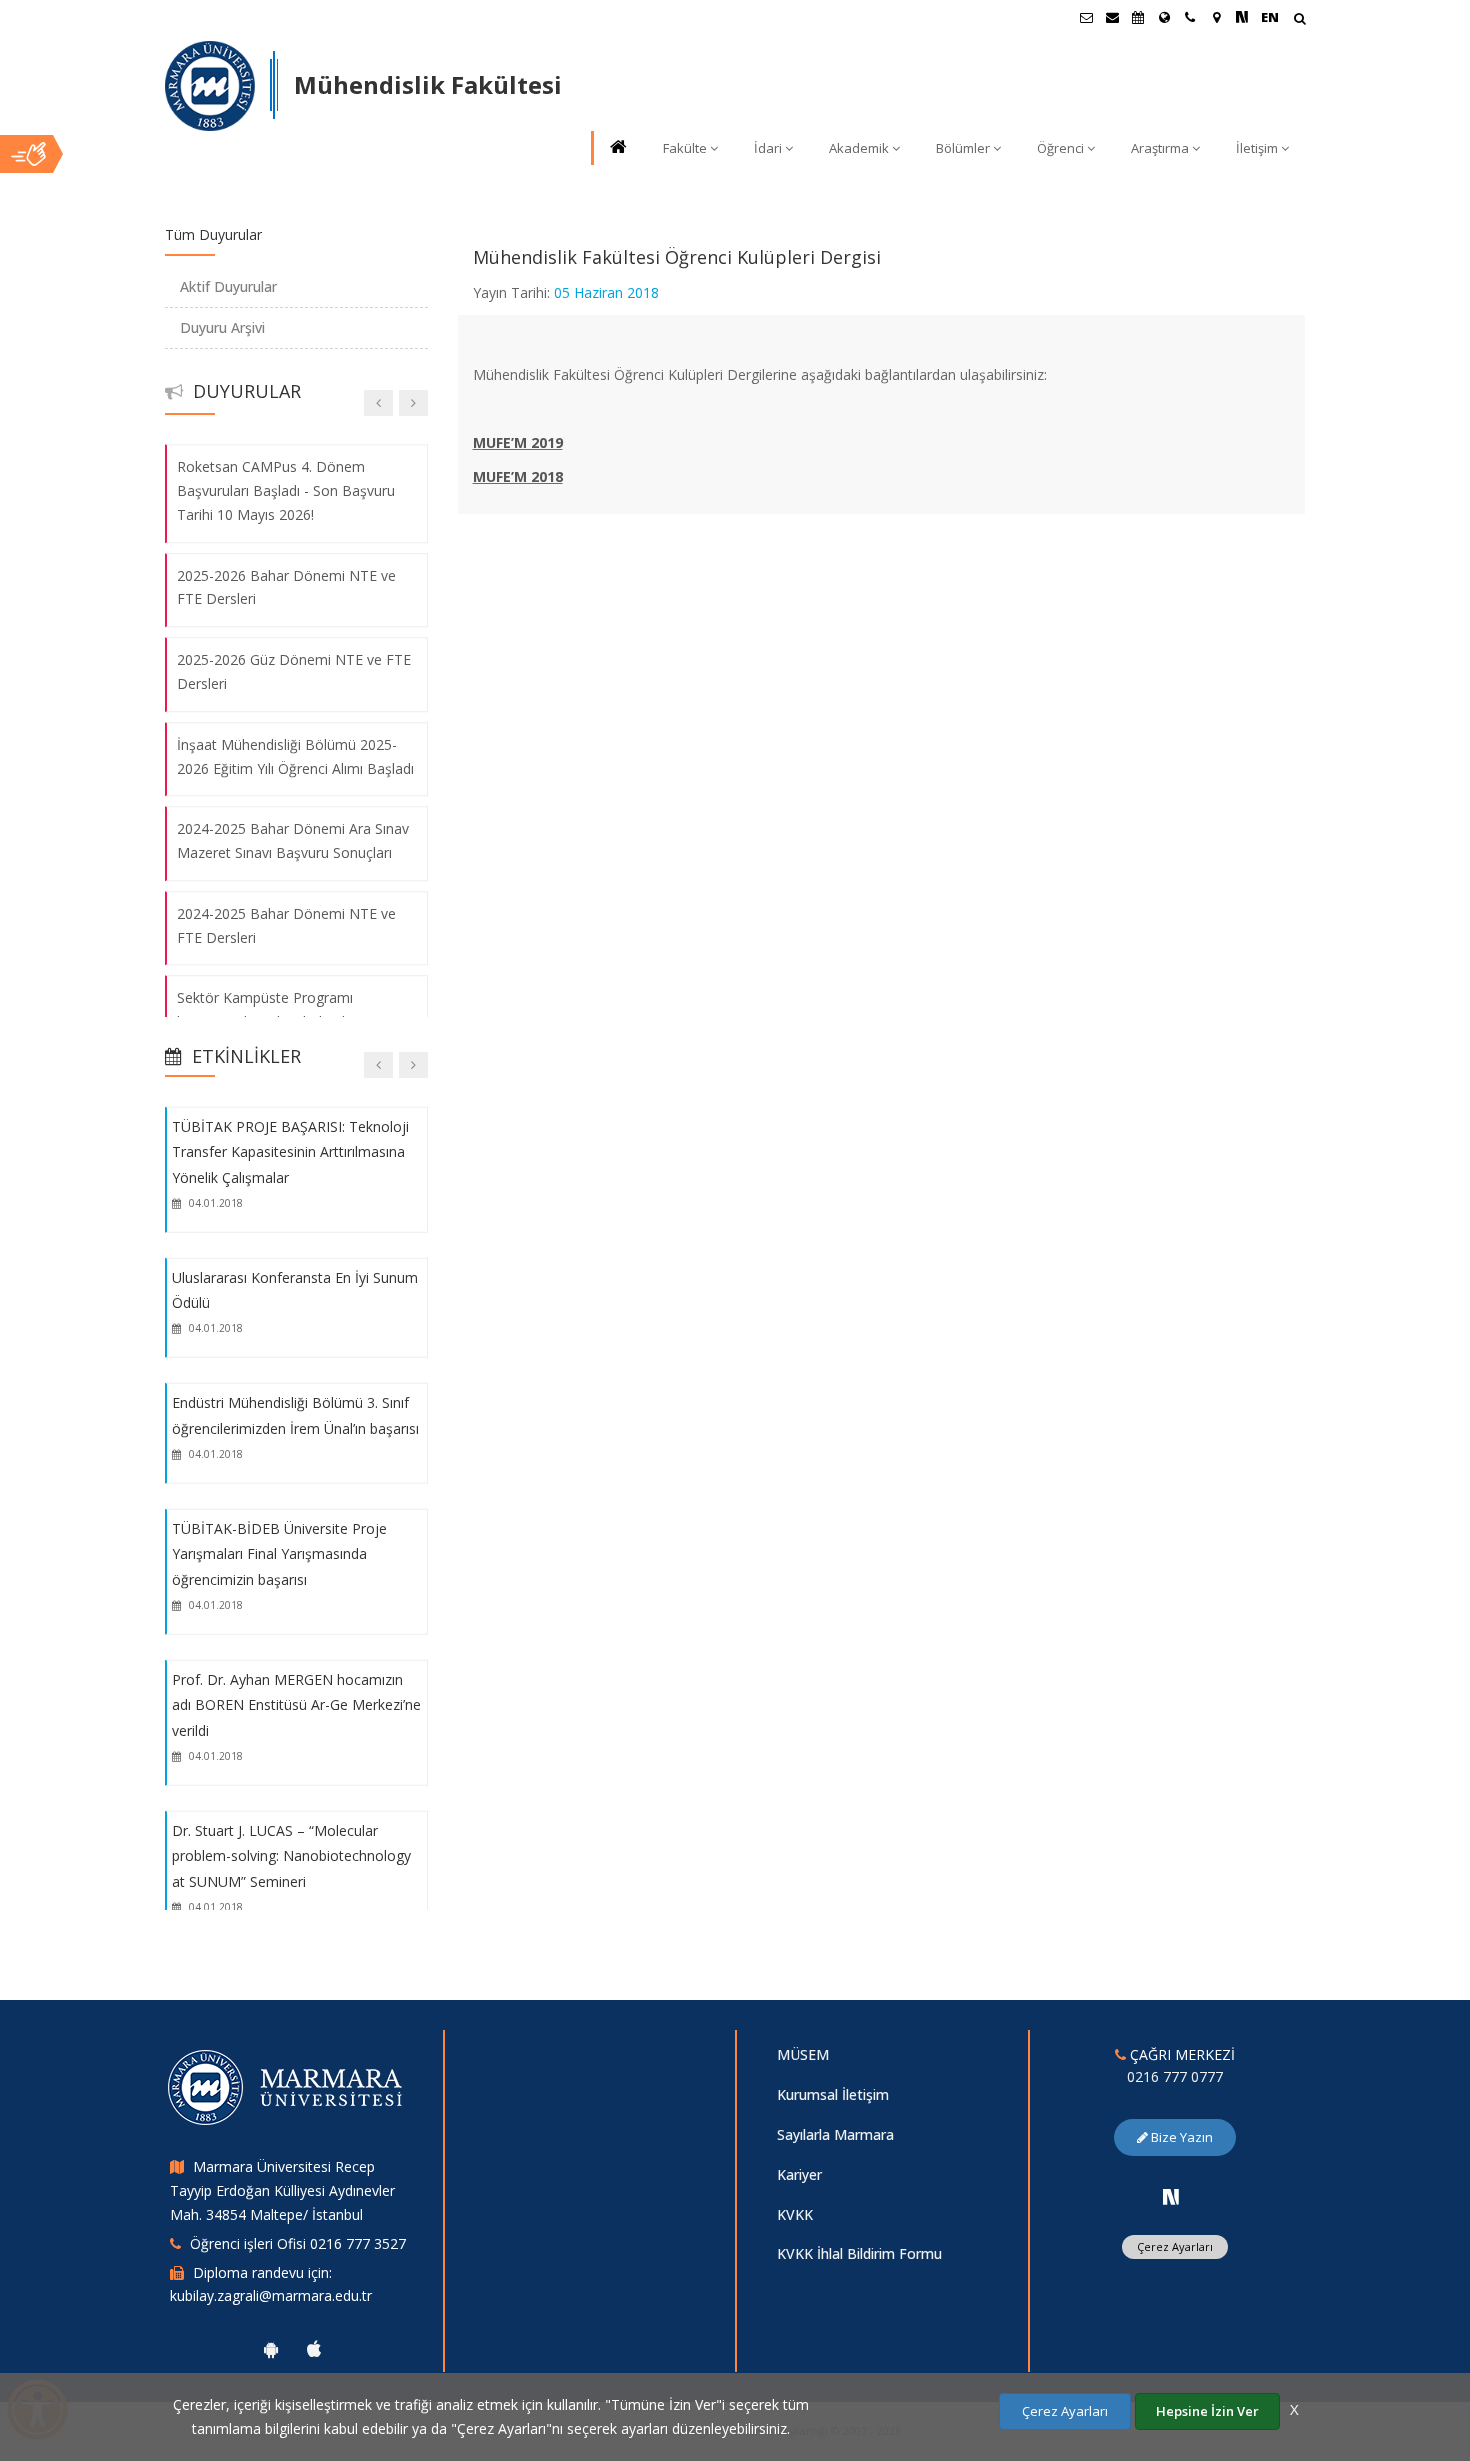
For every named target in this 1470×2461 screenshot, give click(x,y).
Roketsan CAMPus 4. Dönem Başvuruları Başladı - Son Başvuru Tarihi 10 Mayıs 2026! (286, 490)
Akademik (859, 148)
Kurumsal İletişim (833, 2094)
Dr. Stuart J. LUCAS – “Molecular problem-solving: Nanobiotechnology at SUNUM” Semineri (291, 1856)
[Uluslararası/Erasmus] (1164, 17)
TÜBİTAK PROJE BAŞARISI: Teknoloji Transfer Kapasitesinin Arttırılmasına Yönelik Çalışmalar (290, 1151)
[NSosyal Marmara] (1171, 2197)
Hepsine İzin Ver (1207, 2411)
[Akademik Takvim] (1138, 17)
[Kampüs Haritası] (1216, 17)
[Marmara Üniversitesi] (210, 86)
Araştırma (1160, 148)
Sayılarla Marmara (835, 2134)
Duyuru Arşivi (222, 327)
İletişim (1257, 148)
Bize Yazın (1180, 2137)
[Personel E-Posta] (1112, 17)
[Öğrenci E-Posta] (1086, 17)
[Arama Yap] (1299, 20)
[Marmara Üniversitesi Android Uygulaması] (271, 2349)
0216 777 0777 (1175, 2076)
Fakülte (685, 148)
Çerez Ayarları (1175, 2246)
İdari (768, 148)
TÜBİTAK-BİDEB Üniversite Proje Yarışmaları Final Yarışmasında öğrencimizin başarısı (279, 1553)
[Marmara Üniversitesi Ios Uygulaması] (314, 2349)
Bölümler (963, 148)
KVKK (795, 2214)
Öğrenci (1060, 148)
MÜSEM (803, 2054)
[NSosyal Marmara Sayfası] (1242, 17)
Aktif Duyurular (228, 286)
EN (1270, 17)
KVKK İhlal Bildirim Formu (859, 2253)
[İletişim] (1190, 17)
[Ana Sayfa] (617, 148)
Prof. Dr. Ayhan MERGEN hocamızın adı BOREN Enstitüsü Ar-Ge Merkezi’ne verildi (296, 1704)
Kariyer (799, 2174)
